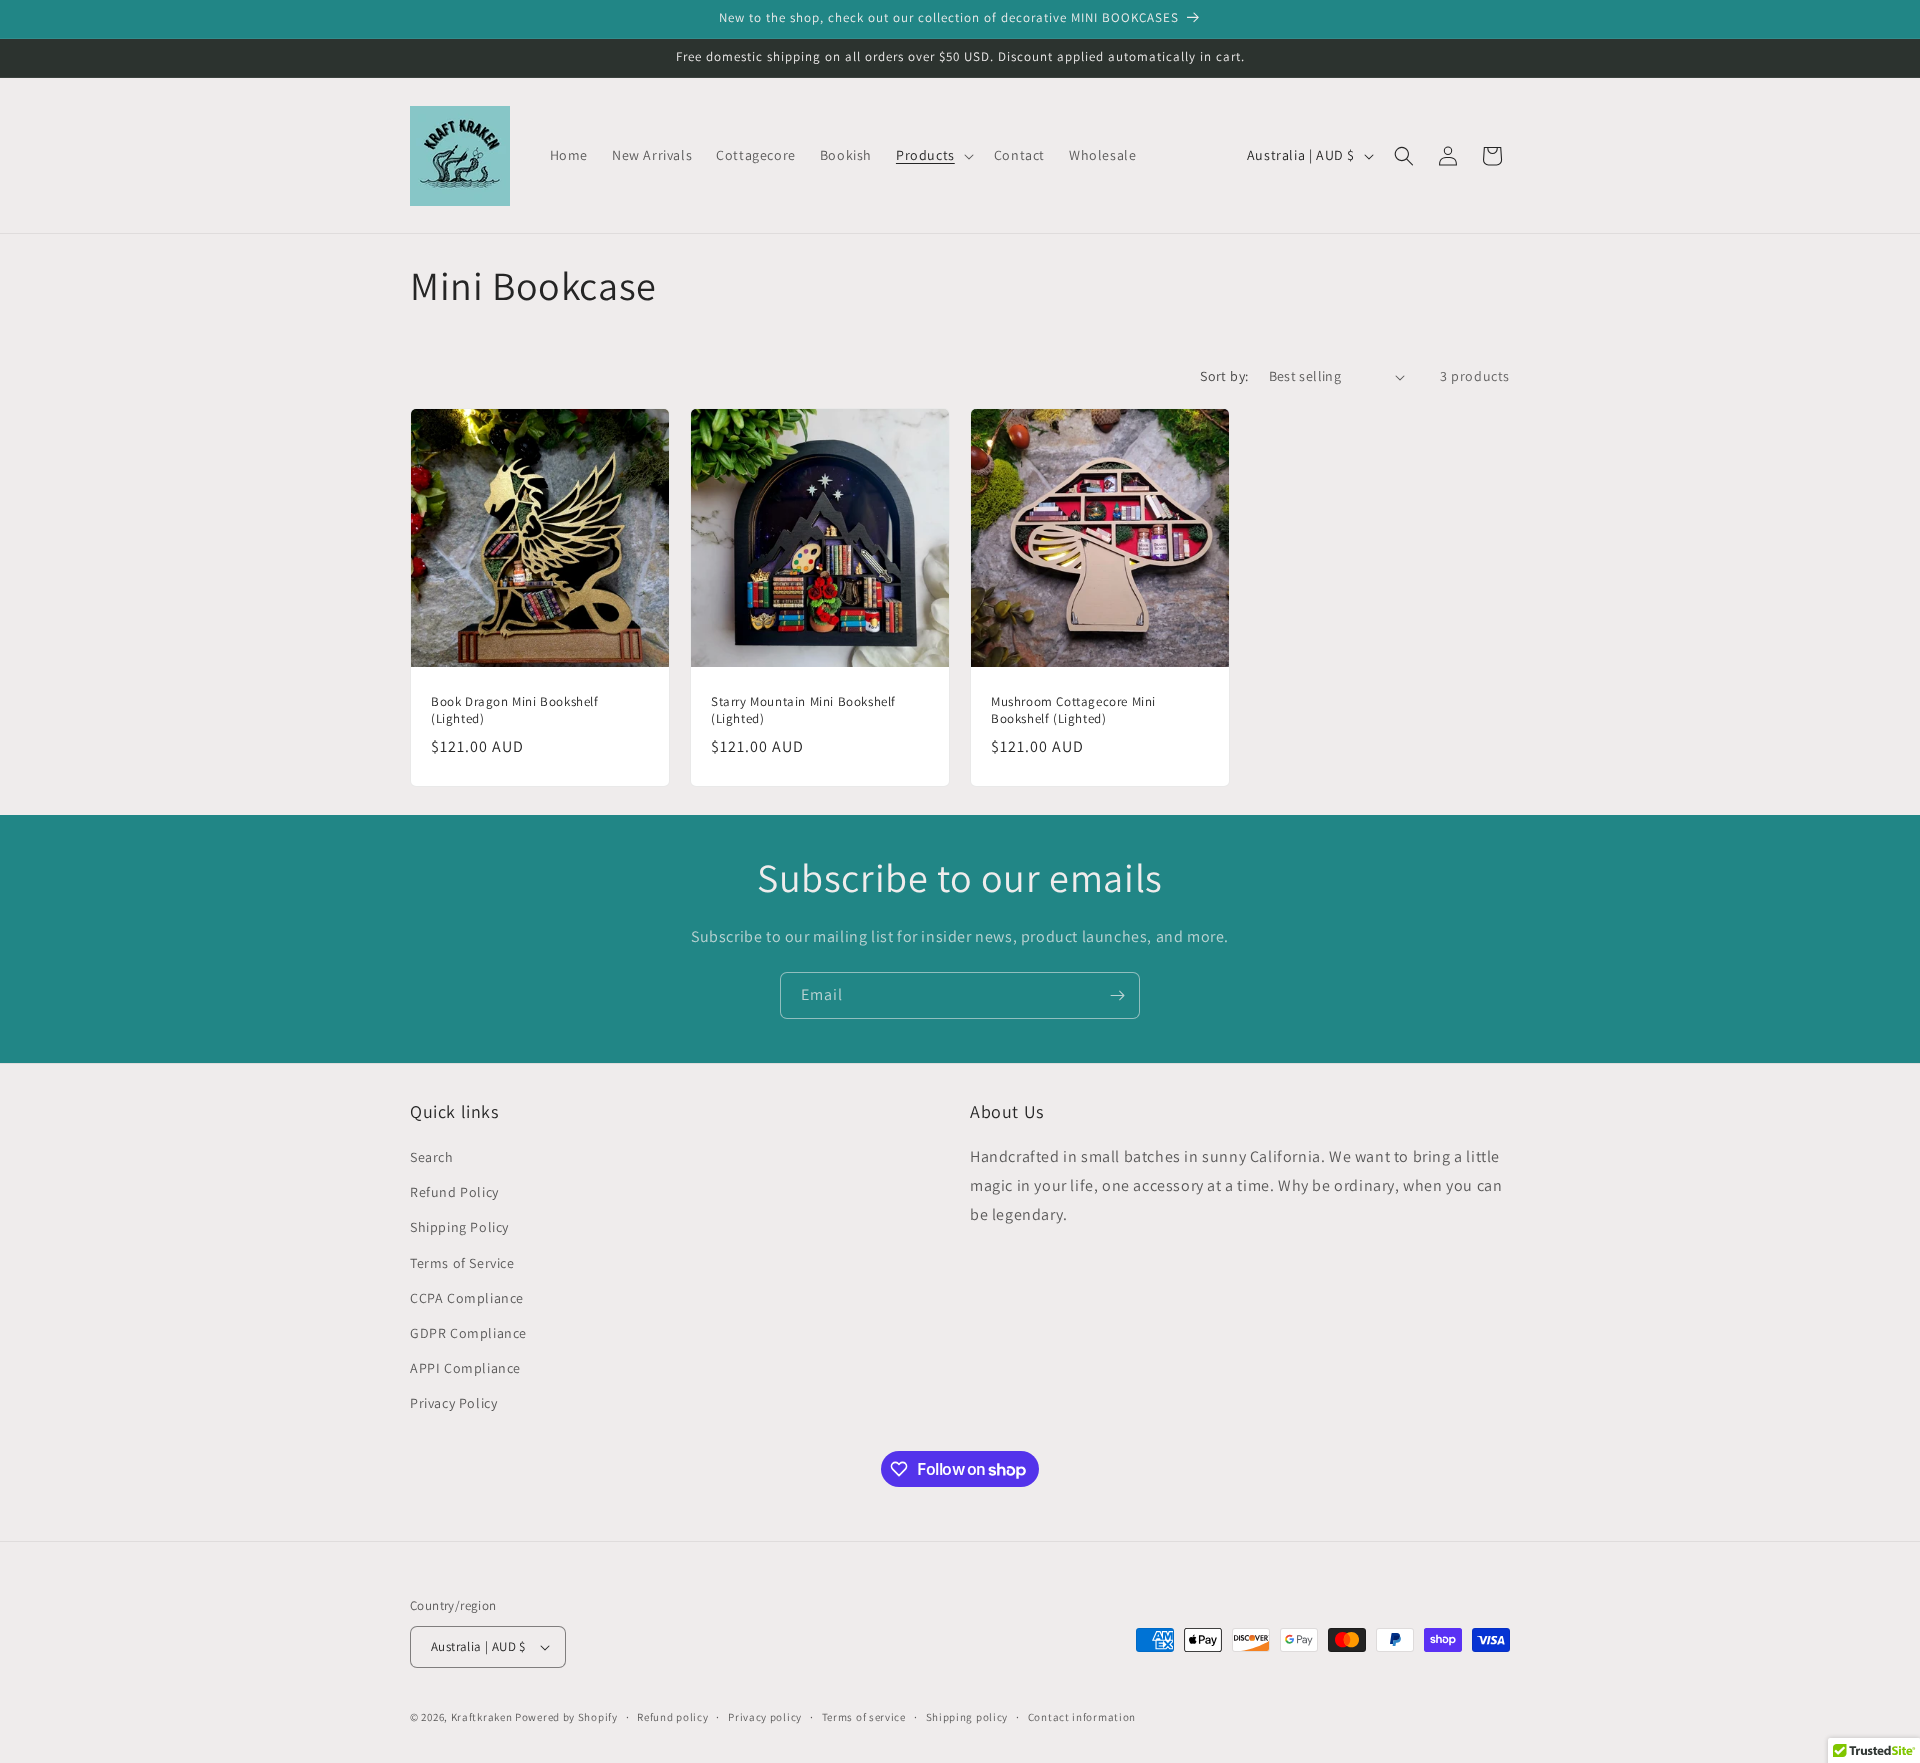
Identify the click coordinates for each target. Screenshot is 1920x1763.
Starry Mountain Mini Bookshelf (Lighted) (803, 710)
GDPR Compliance (468, 1333)
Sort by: (1224, 376)
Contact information (1082, 1717)
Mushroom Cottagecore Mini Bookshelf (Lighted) (1073, 710)
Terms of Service (462, 1263)
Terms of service (864, 1717)
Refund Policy (454, 1192)
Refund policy (672, 1717)
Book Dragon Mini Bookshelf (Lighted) (515, 710)
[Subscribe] (1117, 995)
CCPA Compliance (467, 1298)
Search (432, 1157)
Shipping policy (967, 1717)
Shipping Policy (459, 1227)
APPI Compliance (465, 1368)
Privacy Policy (453, 1403)
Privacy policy (765, 1717)
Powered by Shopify (566, 1717)
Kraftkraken (482, 1717)
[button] (933, 155)
